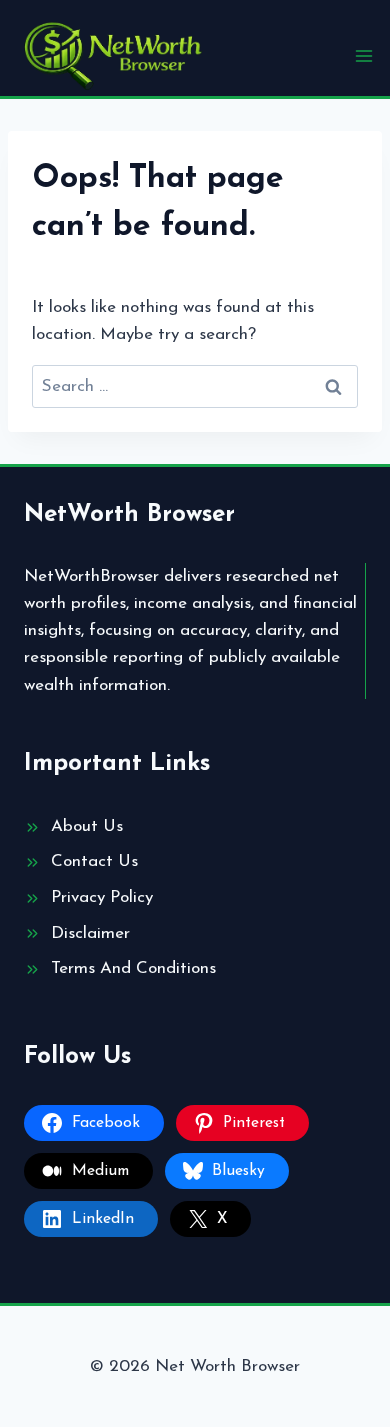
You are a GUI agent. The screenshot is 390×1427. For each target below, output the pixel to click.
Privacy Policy (102, 897)
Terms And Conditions (133, 968)
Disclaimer (90, 933)
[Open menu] (363, 55)
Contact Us (94, 861)
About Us (87, 826)
